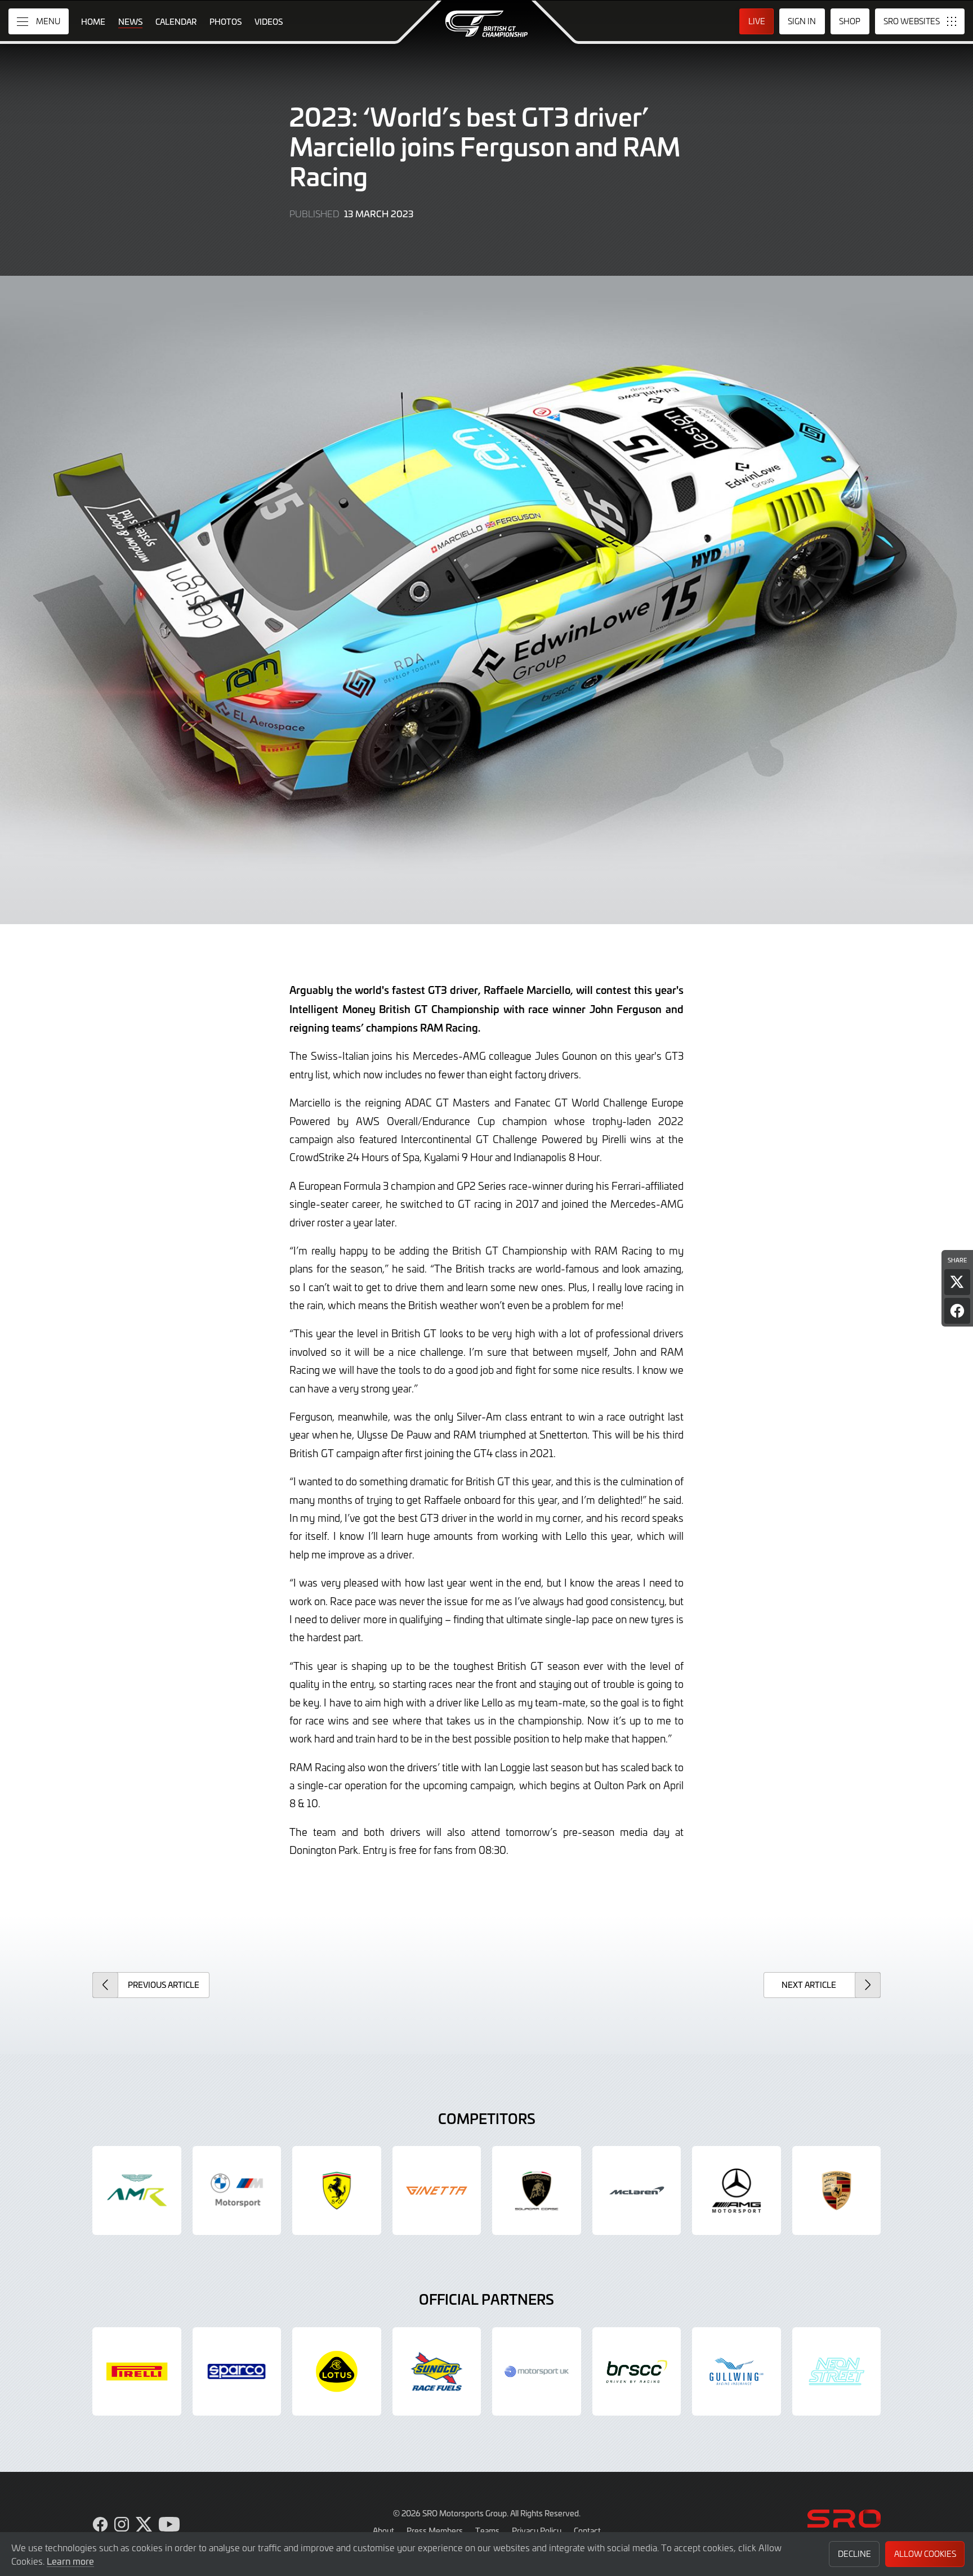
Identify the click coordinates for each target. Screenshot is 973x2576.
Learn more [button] (70, 2561)
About (383, 2530)
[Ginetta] (437, 2190)
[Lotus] (337, 2372)
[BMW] (237, 2190)
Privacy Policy (537, 2530)
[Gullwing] (737, 2372)
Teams (487, 2530)
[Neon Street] (837, 2372)
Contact (587, 2530)
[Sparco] (237, 2372)
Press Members (435, 2530)
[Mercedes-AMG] (737, 2190)
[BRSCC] (637, 2372)
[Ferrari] (337, 2190)
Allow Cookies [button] (925, 2554)
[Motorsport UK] (537, 2372)
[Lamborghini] (537, 2190)
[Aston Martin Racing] (137, 2190)
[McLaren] (637, 2190)
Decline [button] (854, 2554)
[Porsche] (837, 2190)
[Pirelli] (137, 2372)
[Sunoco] (437, 2372)
